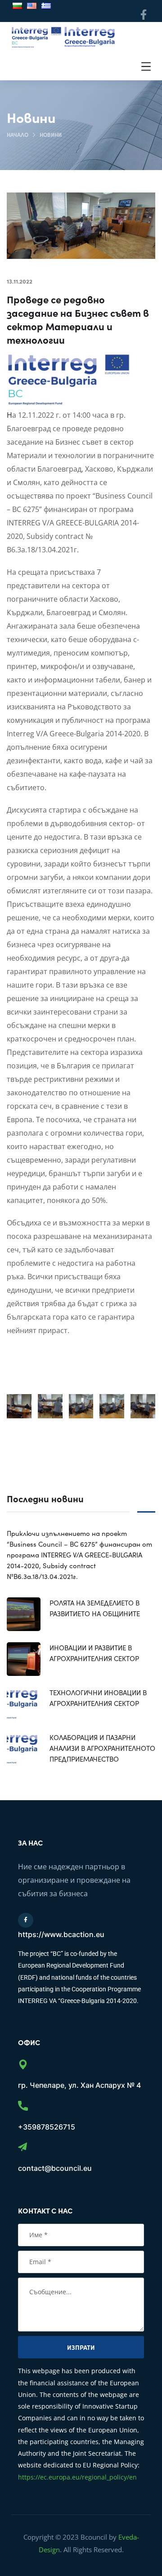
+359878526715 (47, 2127)
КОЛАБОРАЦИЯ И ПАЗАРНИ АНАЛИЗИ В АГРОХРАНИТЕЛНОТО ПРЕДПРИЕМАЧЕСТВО (102, 1748)
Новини (51, 134)
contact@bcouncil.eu (55, 2168)
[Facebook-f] (143, 15)
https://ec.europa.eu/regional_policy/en (77, 2477)
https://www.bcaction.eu (61, 1934)
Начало (18, 134)
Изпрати (81, 2347)
